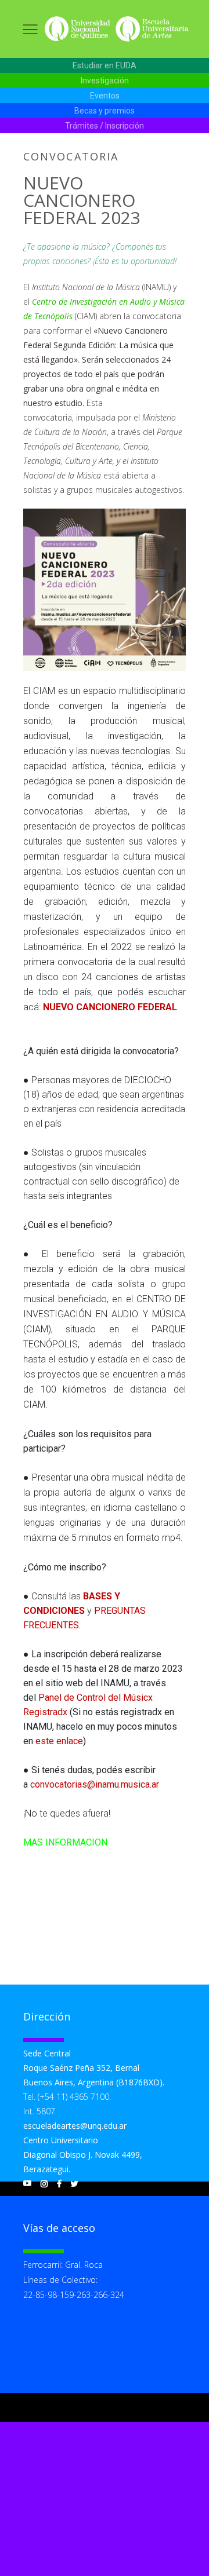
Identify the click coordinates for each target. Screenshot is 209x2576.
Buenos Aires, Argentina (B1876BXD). (94, 2082)
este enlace (59, 1741)
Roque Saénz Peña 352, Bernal (81, 2068)
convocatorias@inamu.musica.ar (95, 1784)
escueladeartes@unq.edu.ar (75, 2126)
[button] (105, 66)
